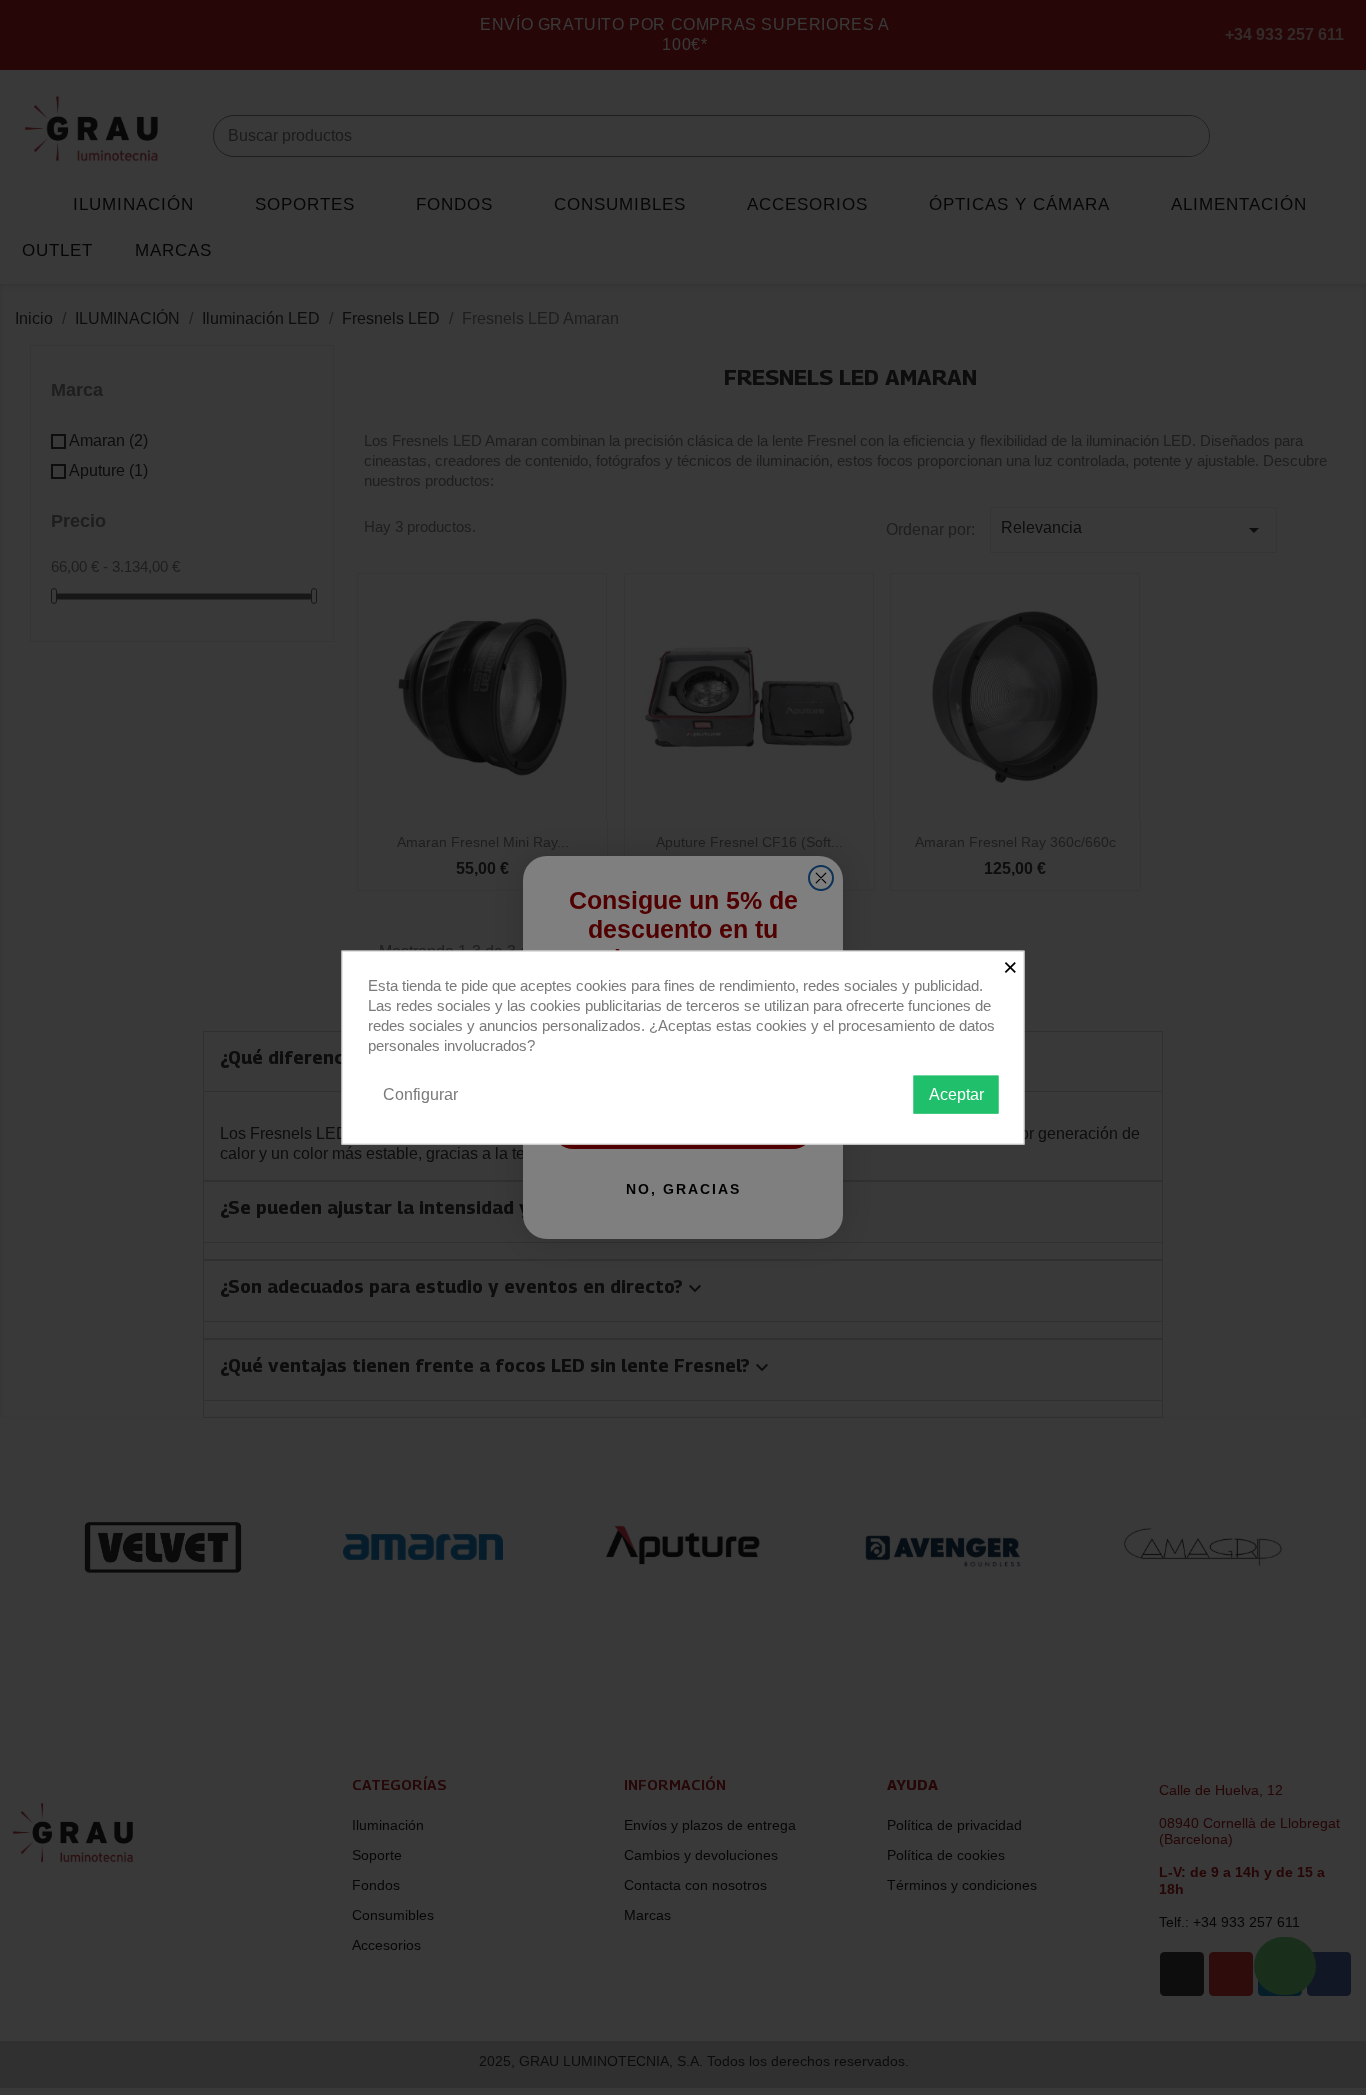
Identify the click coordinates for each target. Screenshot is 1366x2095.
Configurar (420, 1093)
